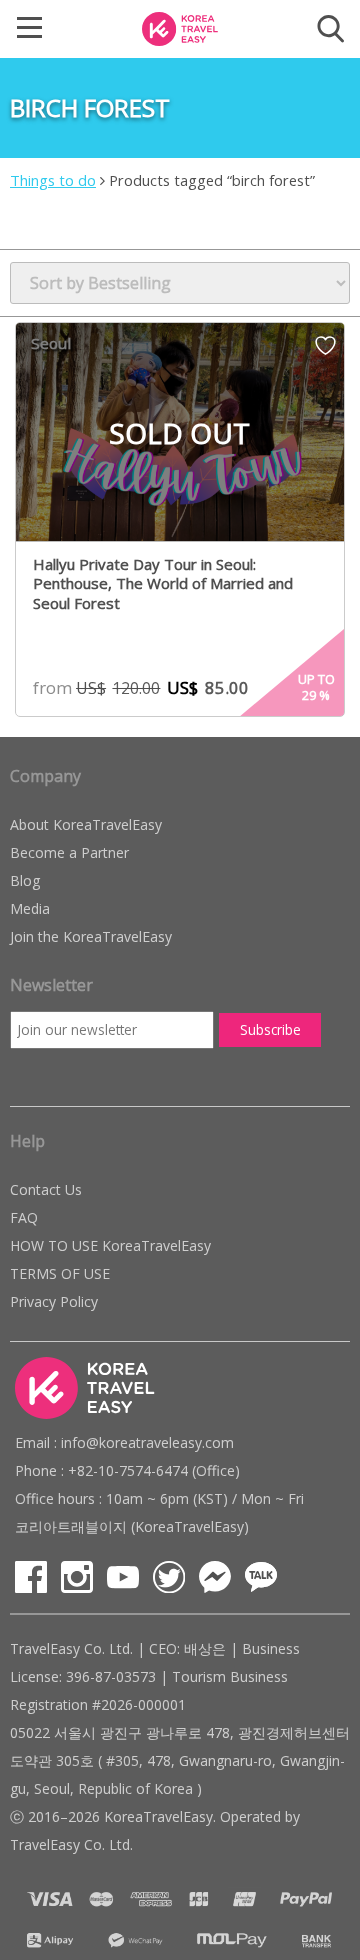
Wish (325, 352)
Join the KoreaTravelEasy (91, 936)
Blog (25, 880)
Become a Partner (69, 852)
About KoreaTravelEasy (86, 824)
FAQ (24, 1217)
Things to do (53, 180)
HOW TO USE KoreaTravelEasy (110, 1245)
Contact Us (46, 1189)
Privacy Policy (54, 1301)
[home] (180, 27)
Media (30, 908)
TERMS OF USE (60, 1273)
